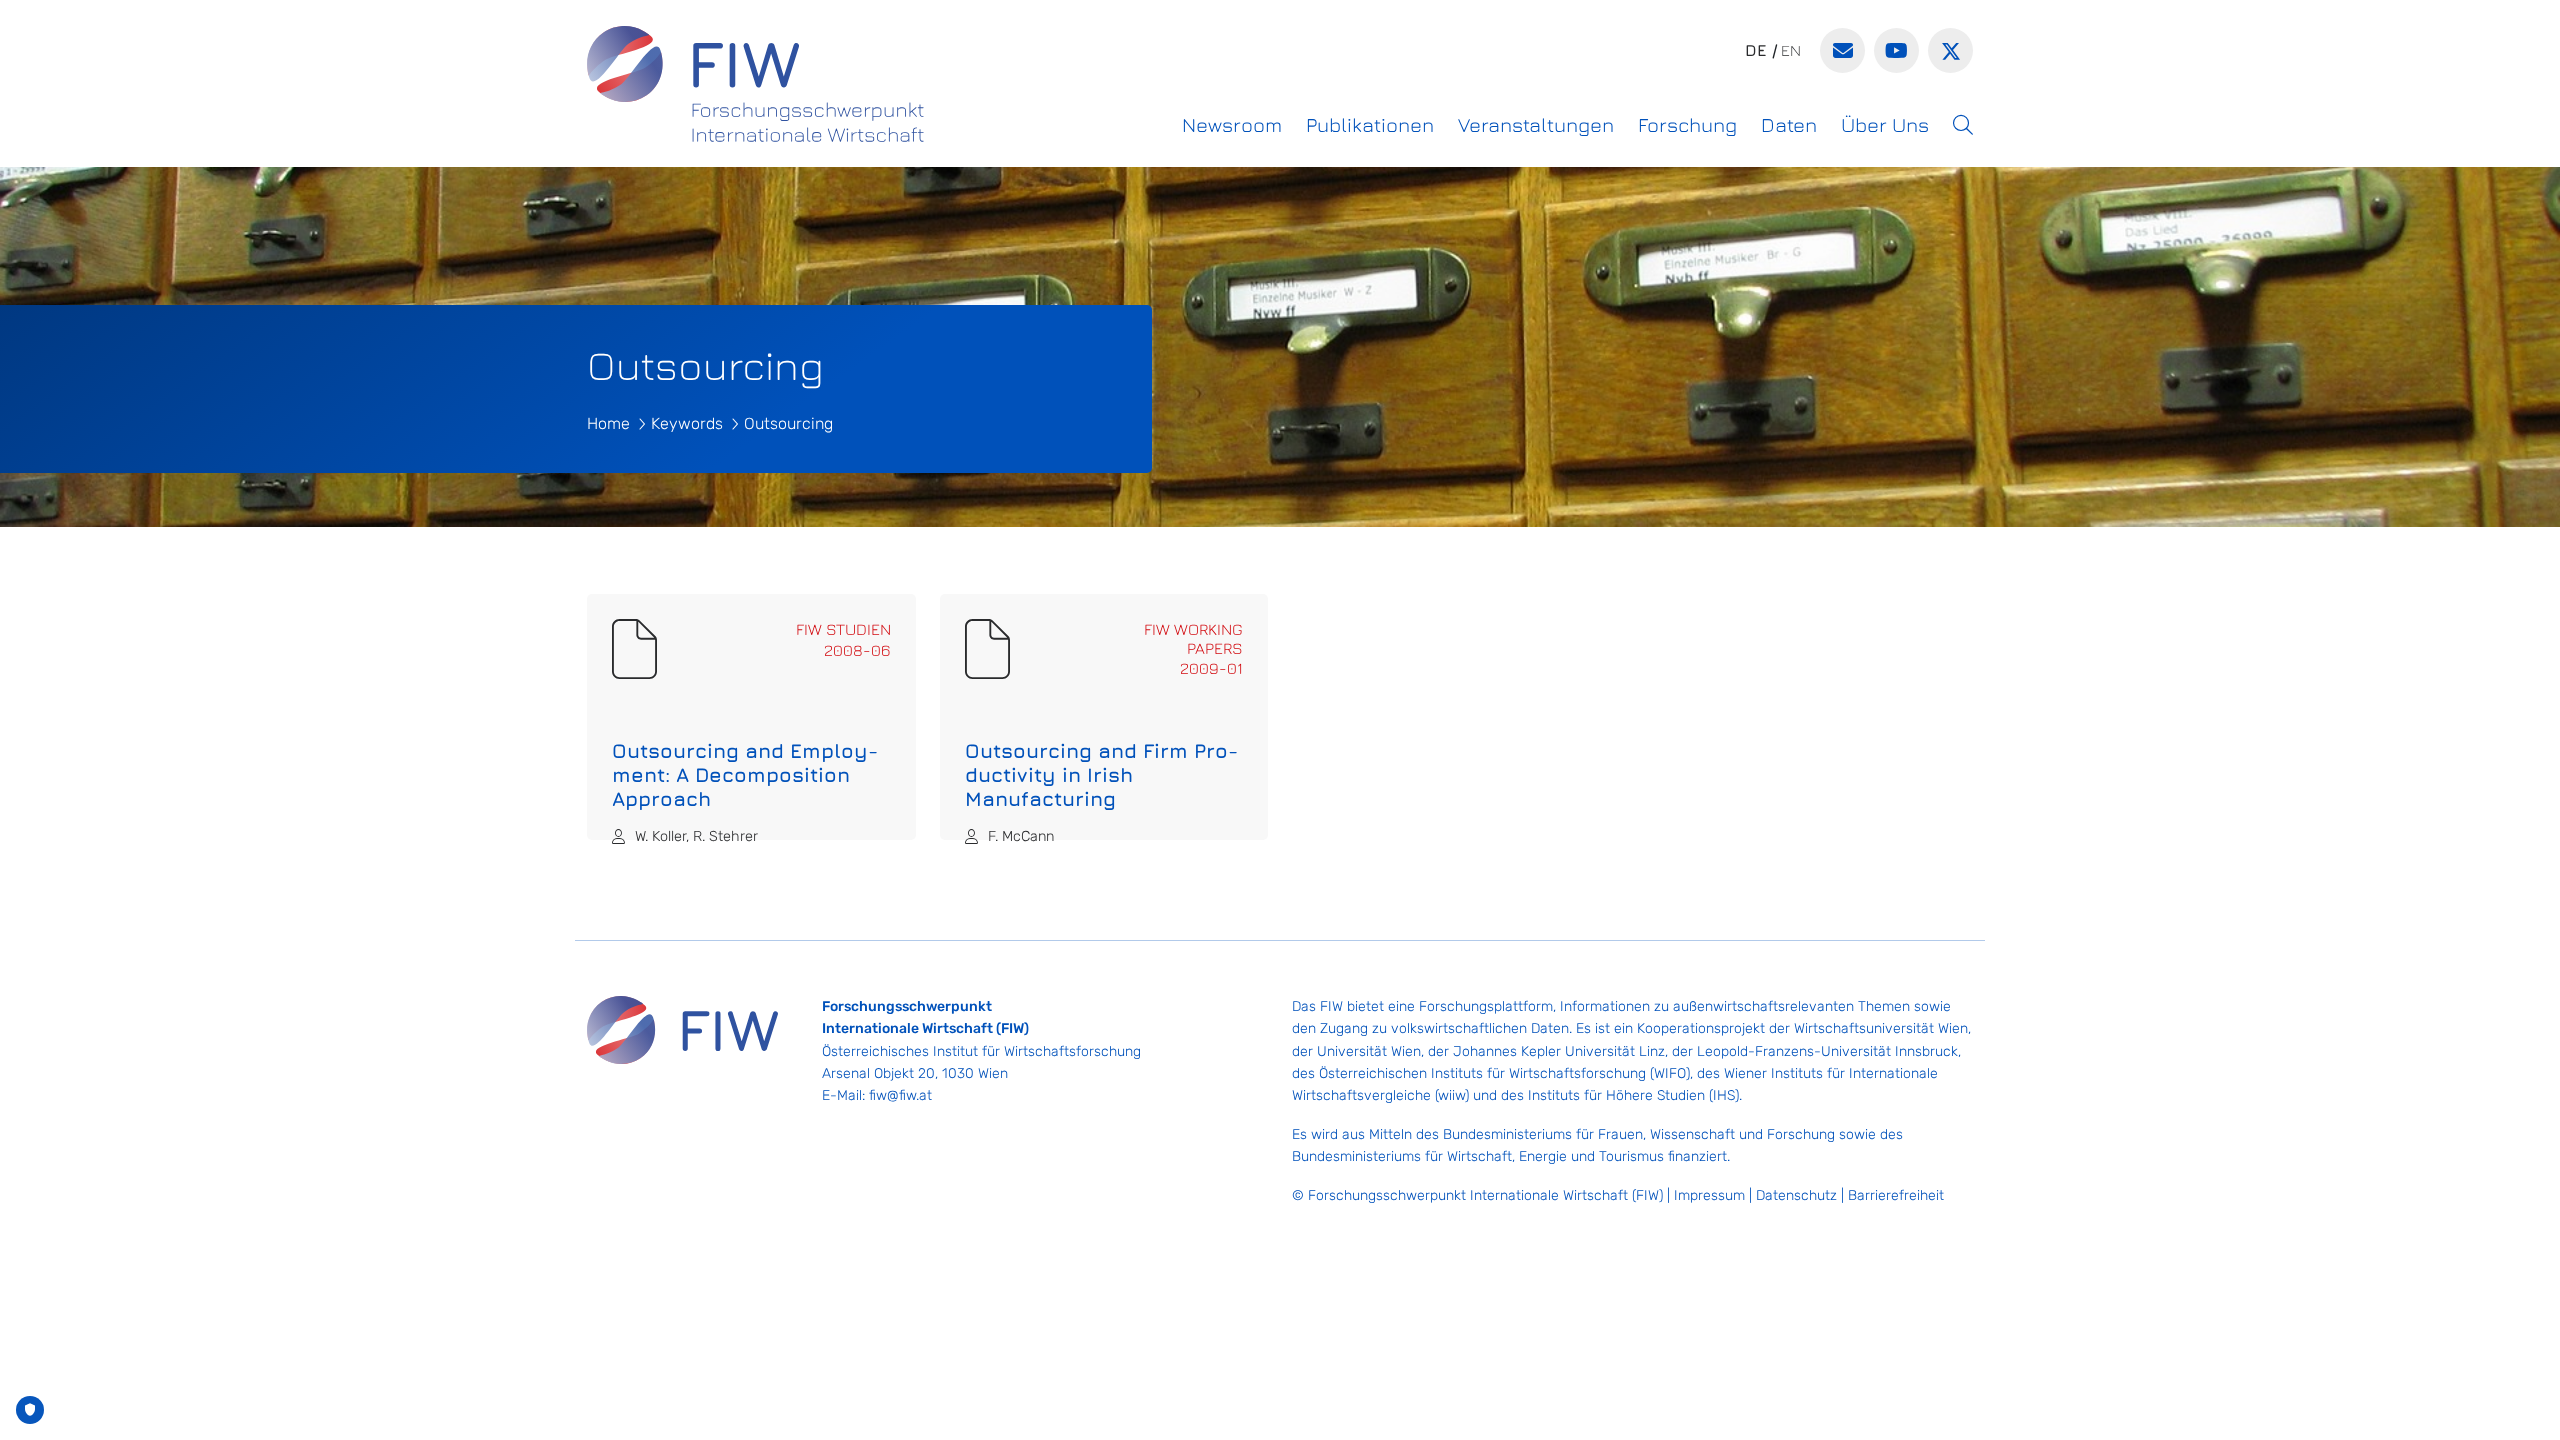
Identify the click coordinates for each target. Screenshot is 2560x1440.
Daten (1789, 124)
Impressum (1709, 1195)
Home (608, 423)
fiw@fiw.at (900, 1095)
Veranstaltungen (1536, 124)
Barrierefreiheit (1896, 1195)
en (1791, 50)
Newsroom (1232, 124)
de (1756, 50)
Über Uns (1885, 124)
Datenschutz (1796, 1195)
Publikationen (1370, 124)
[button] (1963, 125)
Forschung (1687, 124)
